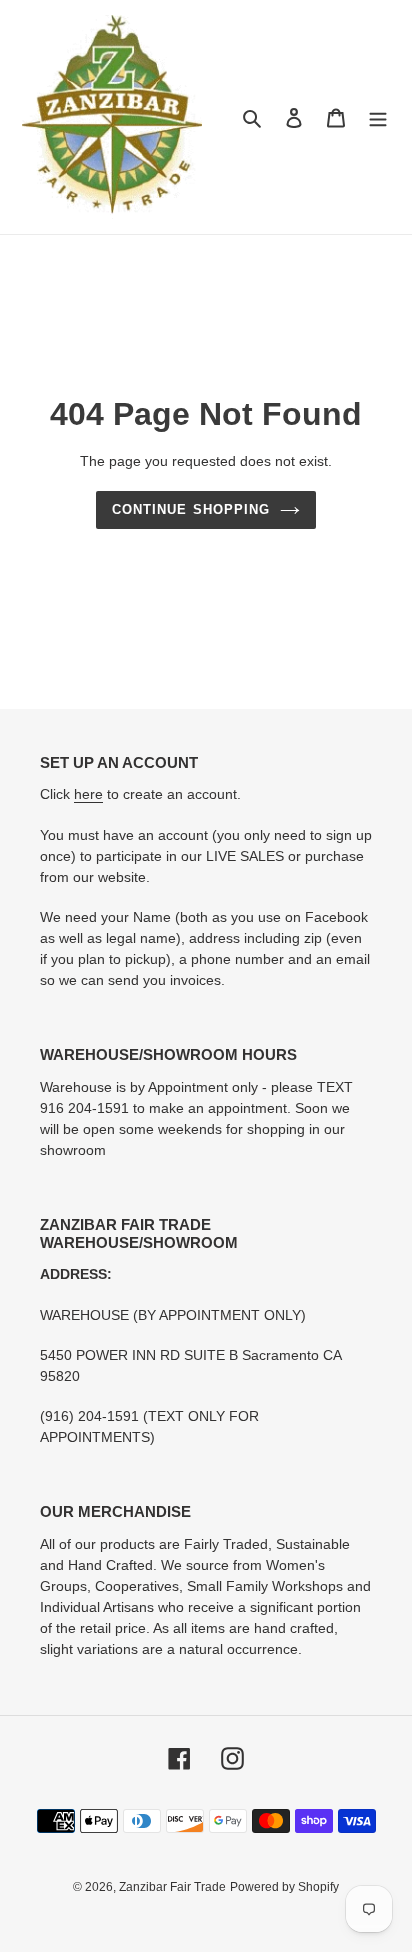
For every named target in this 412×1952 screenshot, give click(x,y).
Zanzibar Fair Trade (172, 1887)
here (88, 794)
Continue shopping (191, 509)
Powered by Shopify (284, 1887)
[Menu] (378, 117)
